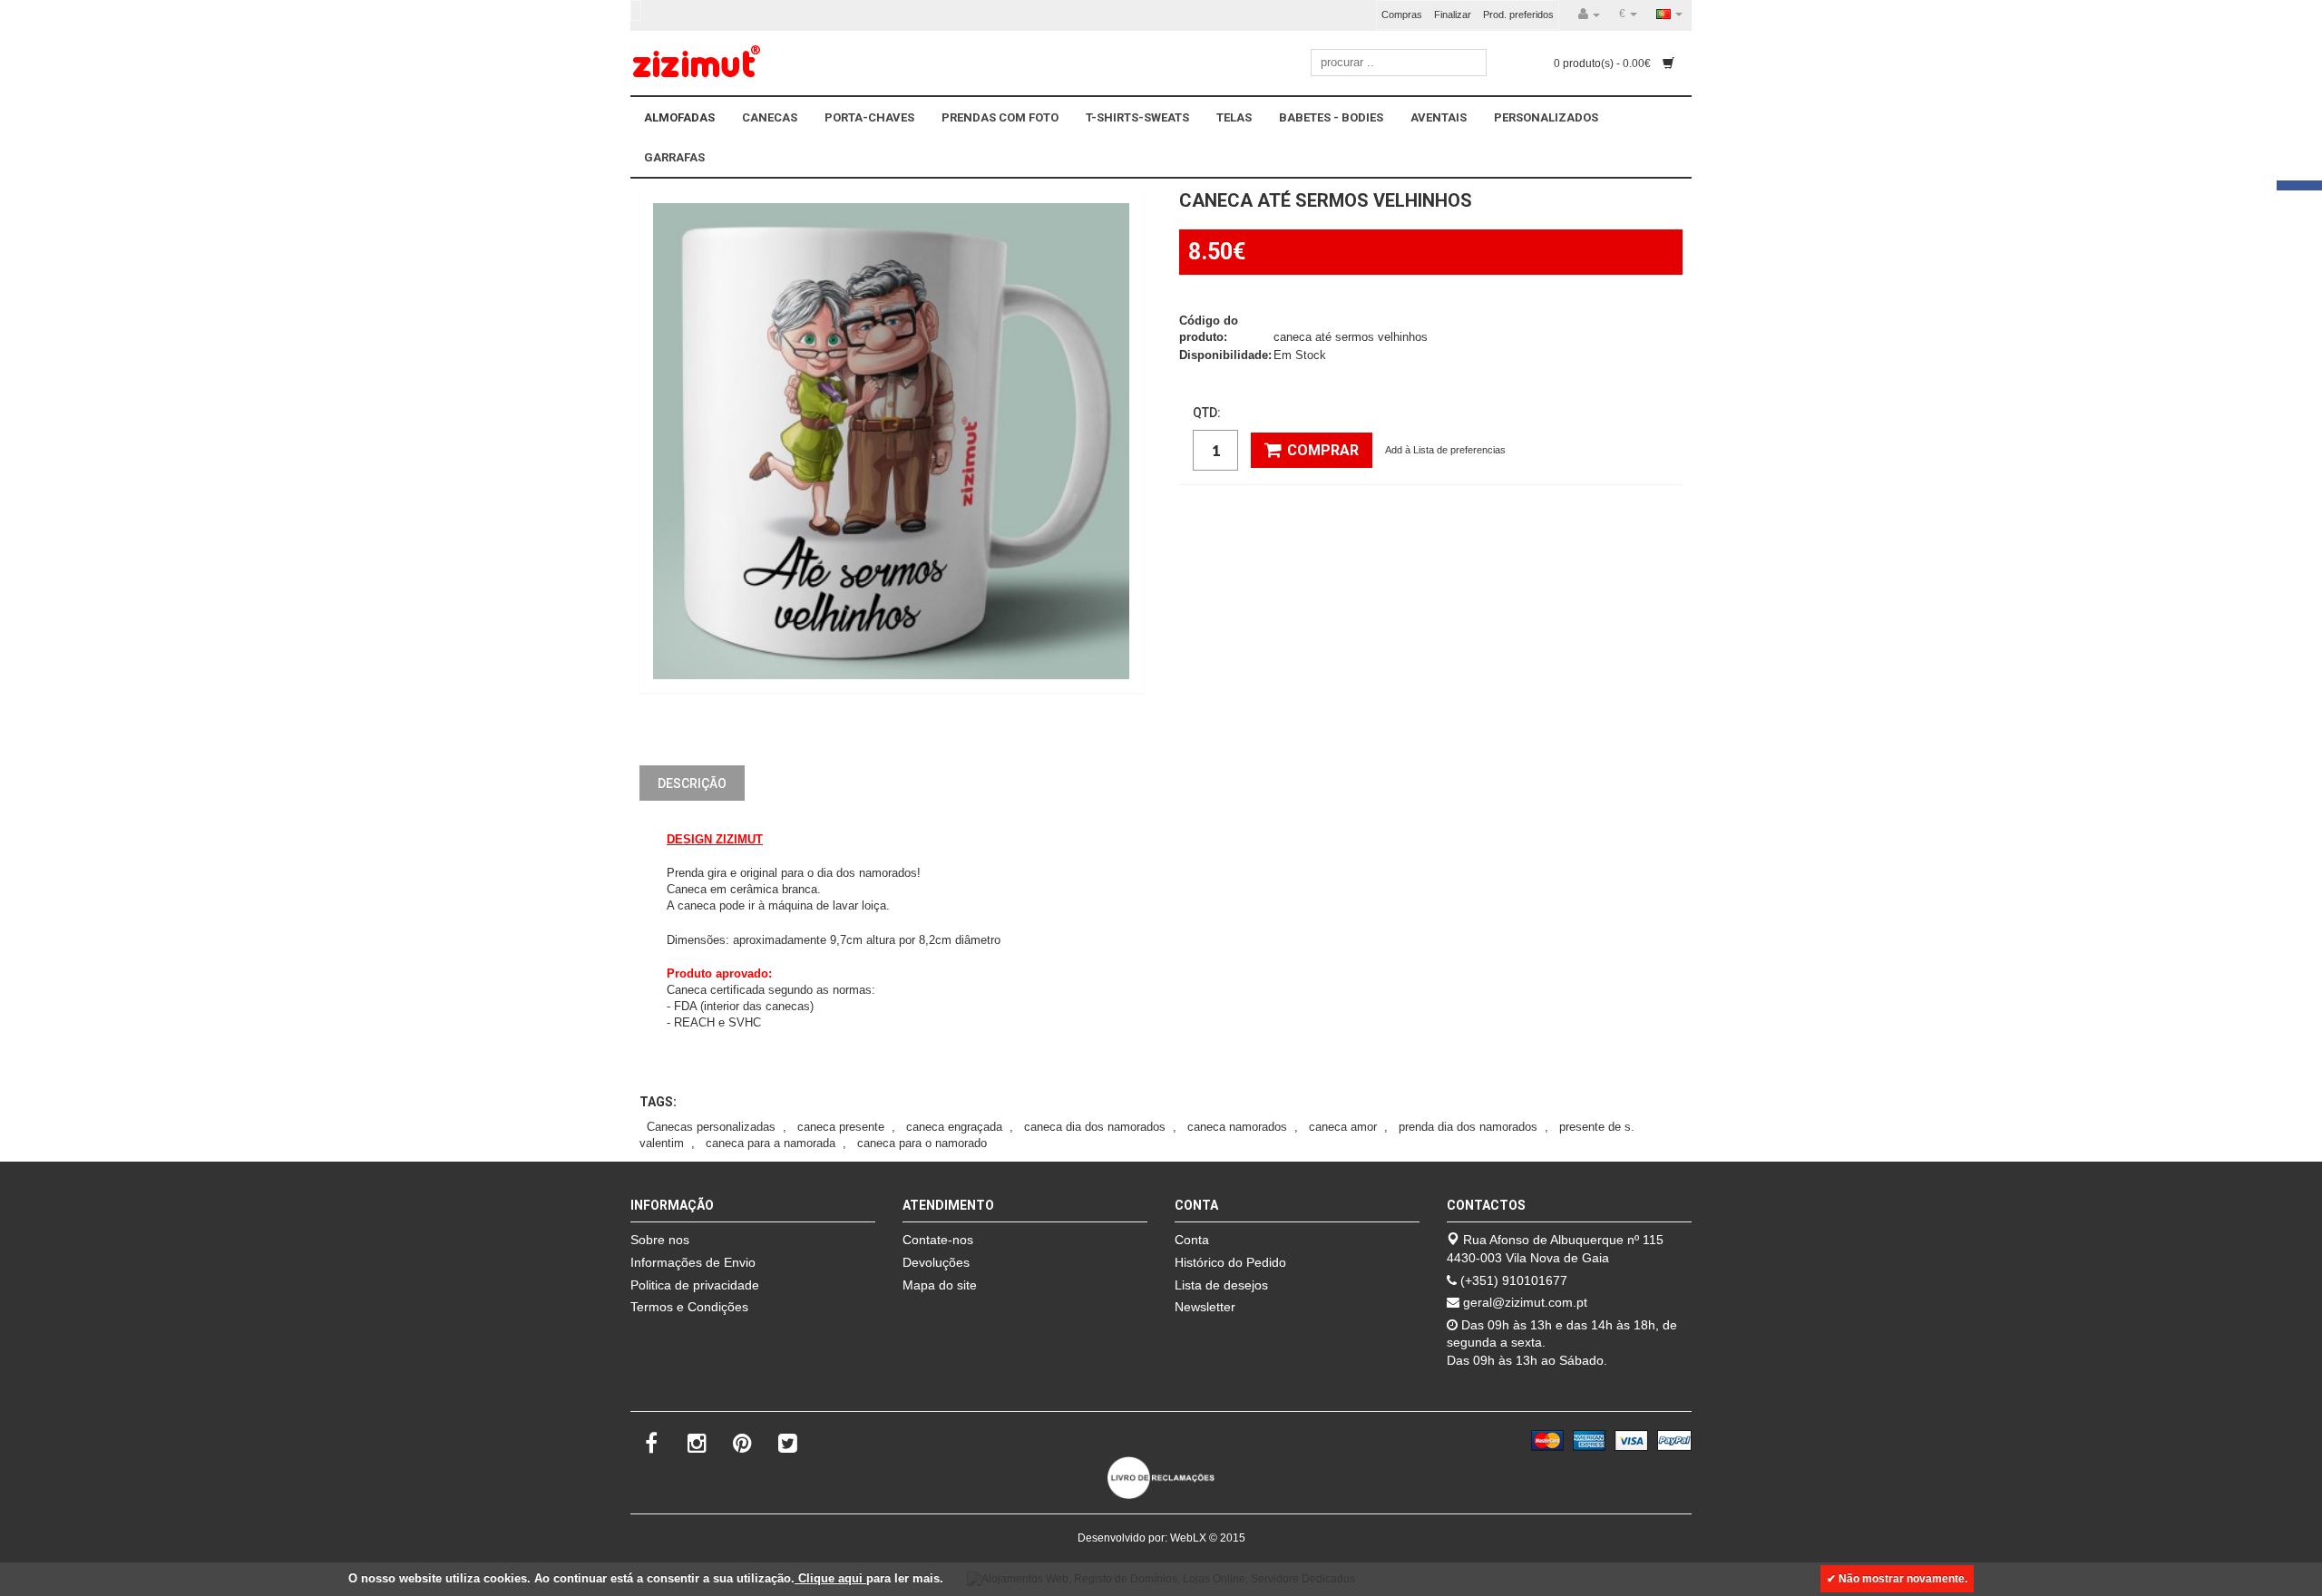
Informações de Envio (693, 1262)
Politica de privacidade (695, 1285)
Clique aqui (830, 1578)
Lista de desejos (1221, 1285)
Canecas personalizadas (711, 1127)
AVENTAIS (1439, 117)
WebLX (1188, 1538)
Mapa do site (940, 1285)
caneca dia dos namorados (1095, 1127)
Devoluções (936, 1262)
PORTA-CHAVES (869, 117)
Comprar (1323, 450)
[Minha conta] (1589, 15)
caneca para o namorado (922, 1143)
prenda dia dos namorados (1468, 1127)
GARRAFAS (674, 157)
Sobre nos (660, 1240)
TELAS (1234, 117)
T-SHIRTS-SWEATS (1137, 117)
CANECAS (770, 117)
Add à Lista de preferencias (1445, 450)
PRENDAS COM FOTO (1000, 117)
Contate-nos (938, 1240)
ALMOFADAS (679, 117)
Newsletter (1205, 1307)
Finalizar (1453, 15)
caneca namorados (1237, 1127)
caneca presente (841, 1127)
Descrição (692, 783)
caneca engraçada (954, 1127)
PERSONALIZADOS (1546, 117)
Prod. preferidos (1518, 15)
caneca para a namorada (771, 1143)
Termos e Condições (689, 1307)
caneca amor (1343, 1127)
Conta (1192, 1240)
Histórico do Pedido (1230, 1262)
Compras (1402, 15)
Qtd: (1207, 413)
